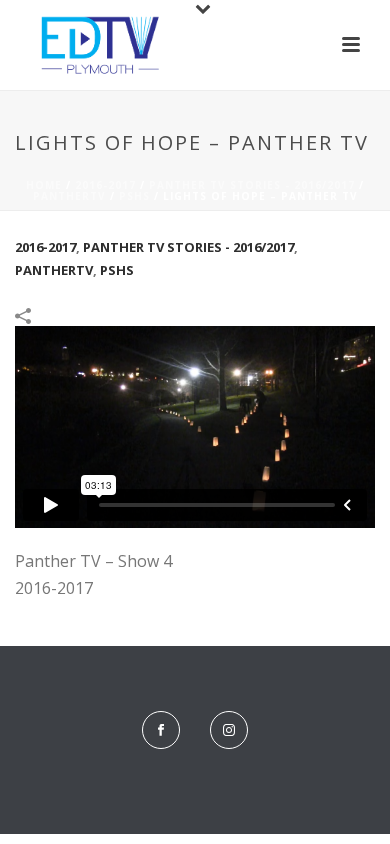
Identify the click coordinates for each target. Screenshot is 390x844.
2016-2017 (105, 185)
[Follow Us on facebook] (161, 730)
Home (44, 185)
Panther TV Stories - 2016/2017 (252, 185)
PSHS (134, 196)
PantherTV (69, 196)
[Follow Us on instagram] (229, 730)
